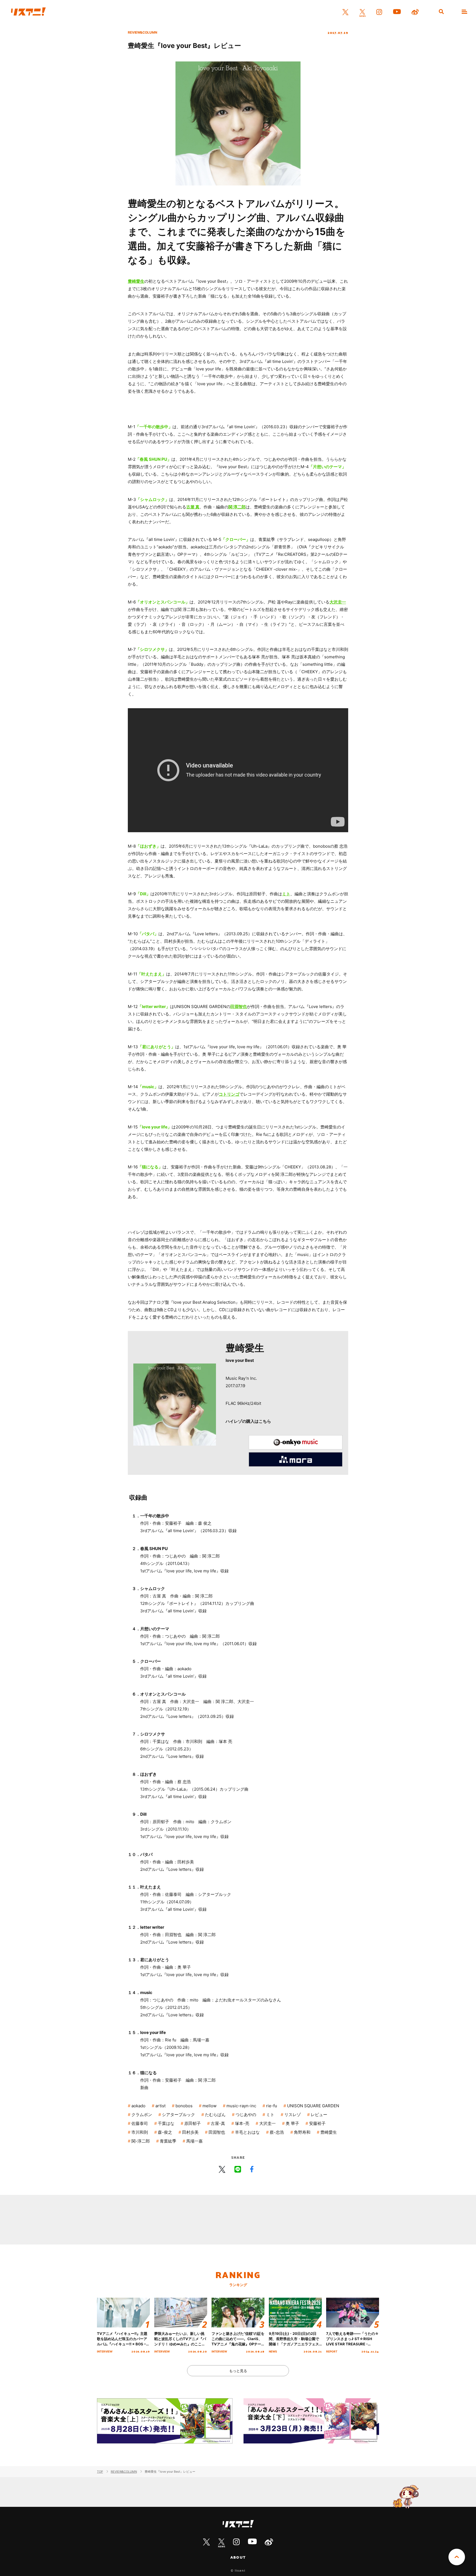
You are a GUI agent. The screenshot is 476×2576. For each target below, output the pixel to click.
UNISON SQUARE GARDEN (313, 2106)
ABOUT (238, 2557)
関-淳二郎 (141, 2141)
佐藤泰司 (140, 2123)
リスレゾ (293, 2115)
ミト (286, 894)
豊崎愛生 (136, 281)
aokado (138, 2106)
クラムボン (142, 2115)
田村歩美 (190, 2132)
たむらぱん (215, 2115)
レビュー (319, 2115)
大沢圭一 (338, 602)
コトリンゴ (229, 1094)
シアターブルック (178, 2115)
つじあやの (246, 2115)
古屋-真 (218, 2123)
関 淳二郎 (237, 507)
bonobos (184, 2106)
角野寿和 (302, 2132)
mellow (209, 2106)
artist (160, 2106)
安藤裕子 (317, 2123)
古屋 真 (193, 507)
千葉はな (166, 2123)
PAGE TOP (457, 2557)
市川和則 (140, 2132)
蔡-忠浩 (277, 2132)
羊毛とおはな (247, 2132)
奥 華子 (292, 2123)
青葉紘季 (168, 2141)
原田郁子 (193, 2123)
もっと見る (238, 2371)
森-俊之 (165, 2132)
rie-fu (272, 2106)
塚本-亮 (242, 2123)
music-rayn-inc (241, 2106)
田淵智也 (239, 1007)
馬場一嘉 (194, 2141)
